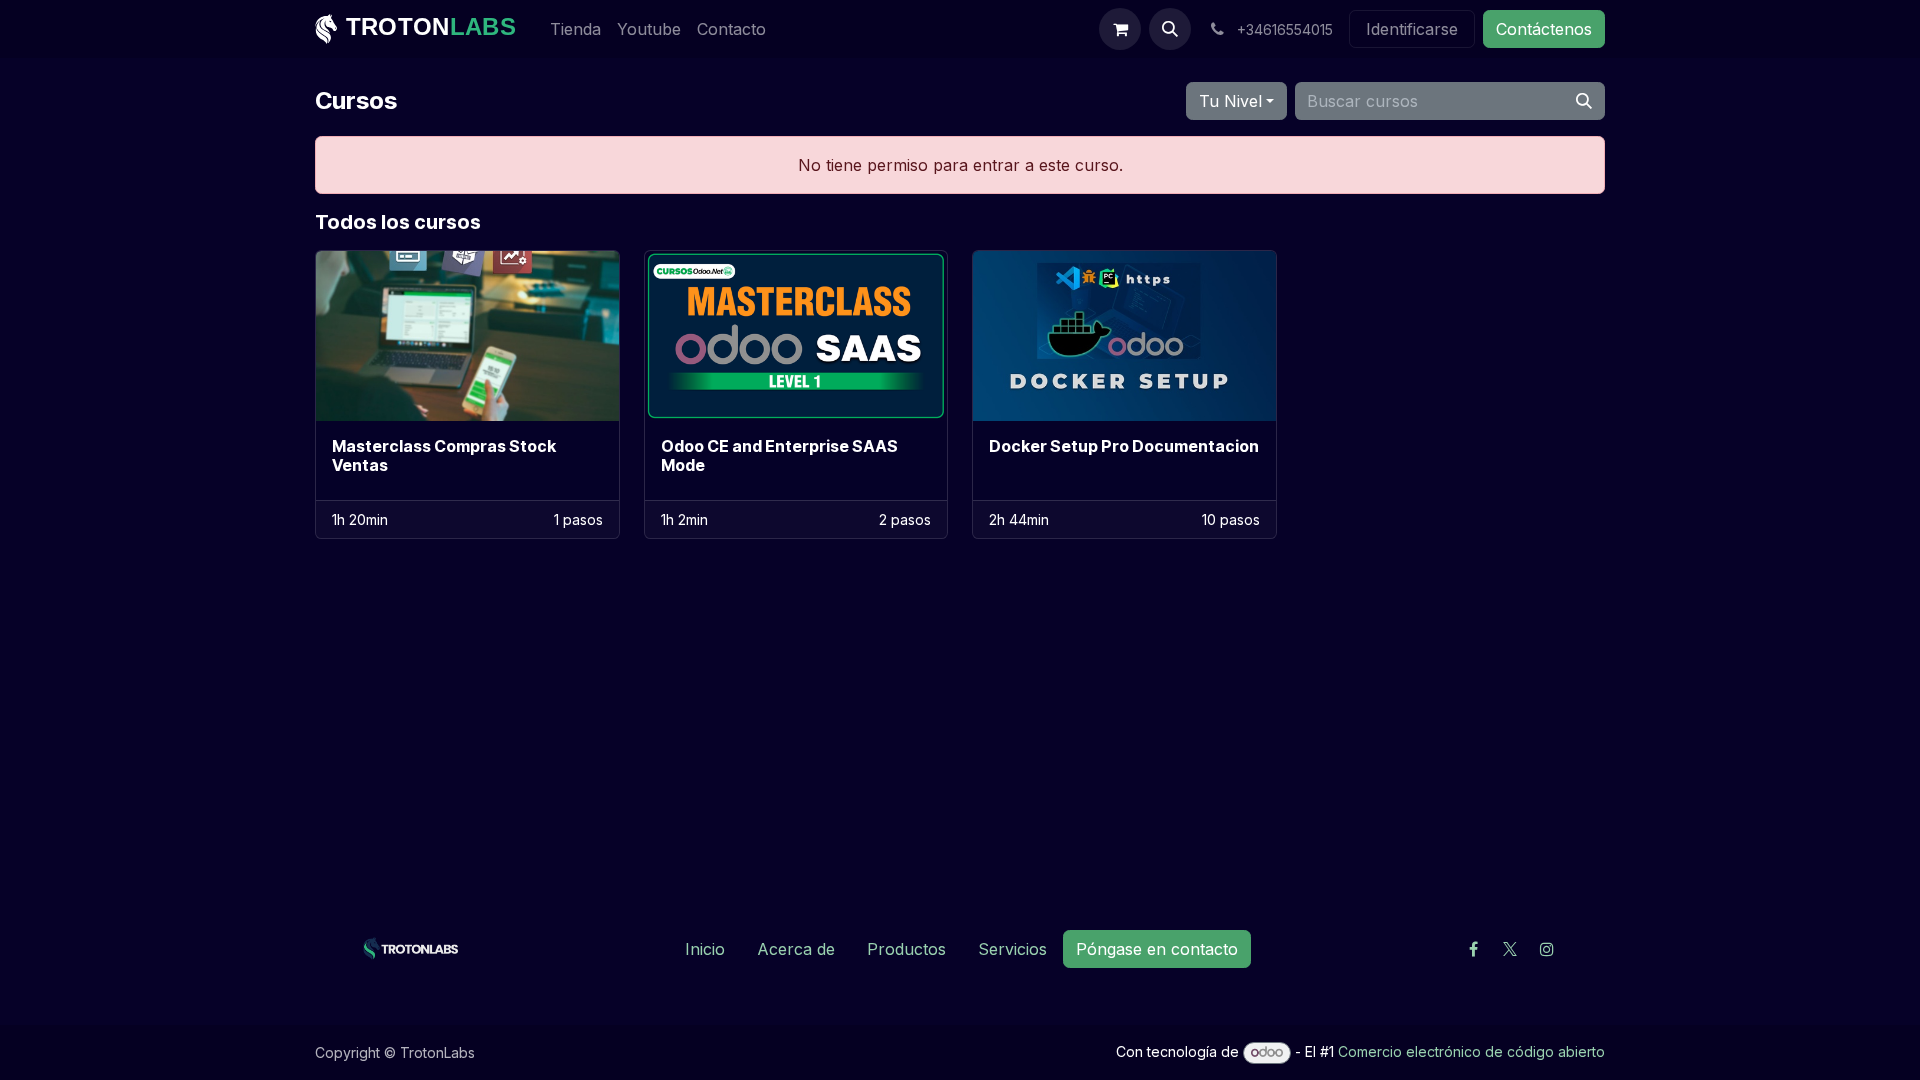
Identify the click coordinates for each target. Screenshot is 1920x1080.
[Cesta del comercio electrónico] (1120, 29)
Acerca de (796, 949)
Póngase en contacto (1157, 949)
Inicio (705, 949)
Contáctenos (1544, 29)
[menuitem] (575, 29)
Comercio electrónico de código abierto (1471, 1051)
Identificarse (1412, 29)
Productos (906, 949)
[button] (1170, 29)
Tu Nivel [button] (1230, 101)
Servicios (1012, 949)
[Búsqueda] (1584, 101)
